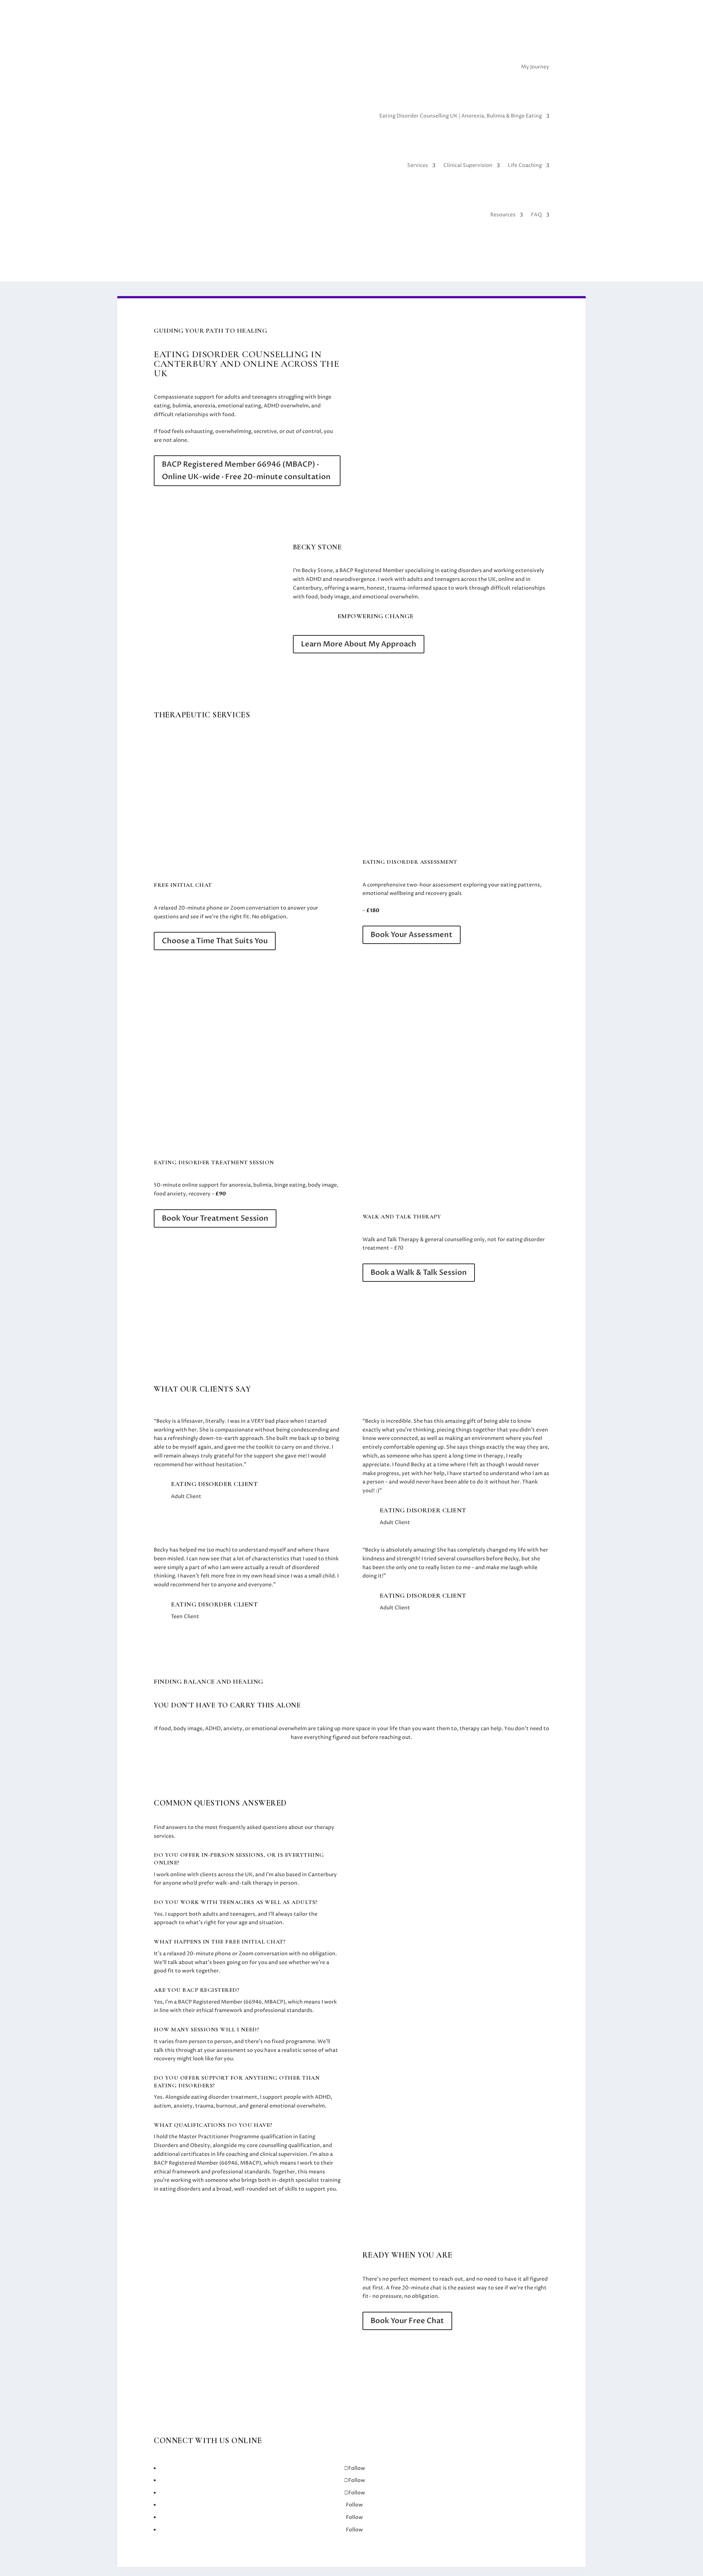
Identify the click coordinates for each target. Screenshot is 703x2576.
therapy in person (275, 1883)
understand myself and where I (277, 1550)
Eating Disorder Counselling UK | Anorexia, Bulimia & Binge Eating (461, 116)
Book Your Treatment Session (215, 1218)
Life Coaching (525, 165)
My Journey (535, 67)
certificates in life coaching (215, 2154)
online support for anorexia (216, 1185)
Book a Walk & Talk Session (419, 1272)
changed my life (506, 1550)
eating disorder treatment (224, 2097)
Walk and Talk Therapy (391, 1240)
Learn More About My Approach (359, 644)
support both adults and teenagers (211, 1914)
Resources (503, 215)
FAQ (536, 215)
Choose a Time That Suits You (215, 941)
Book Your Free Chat (407, 2321)
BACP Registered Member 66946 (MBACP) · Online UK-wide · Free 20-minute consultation (246, 471)
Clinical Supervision (468, 165)
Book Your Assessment (412, 935)
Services (418, 165)
